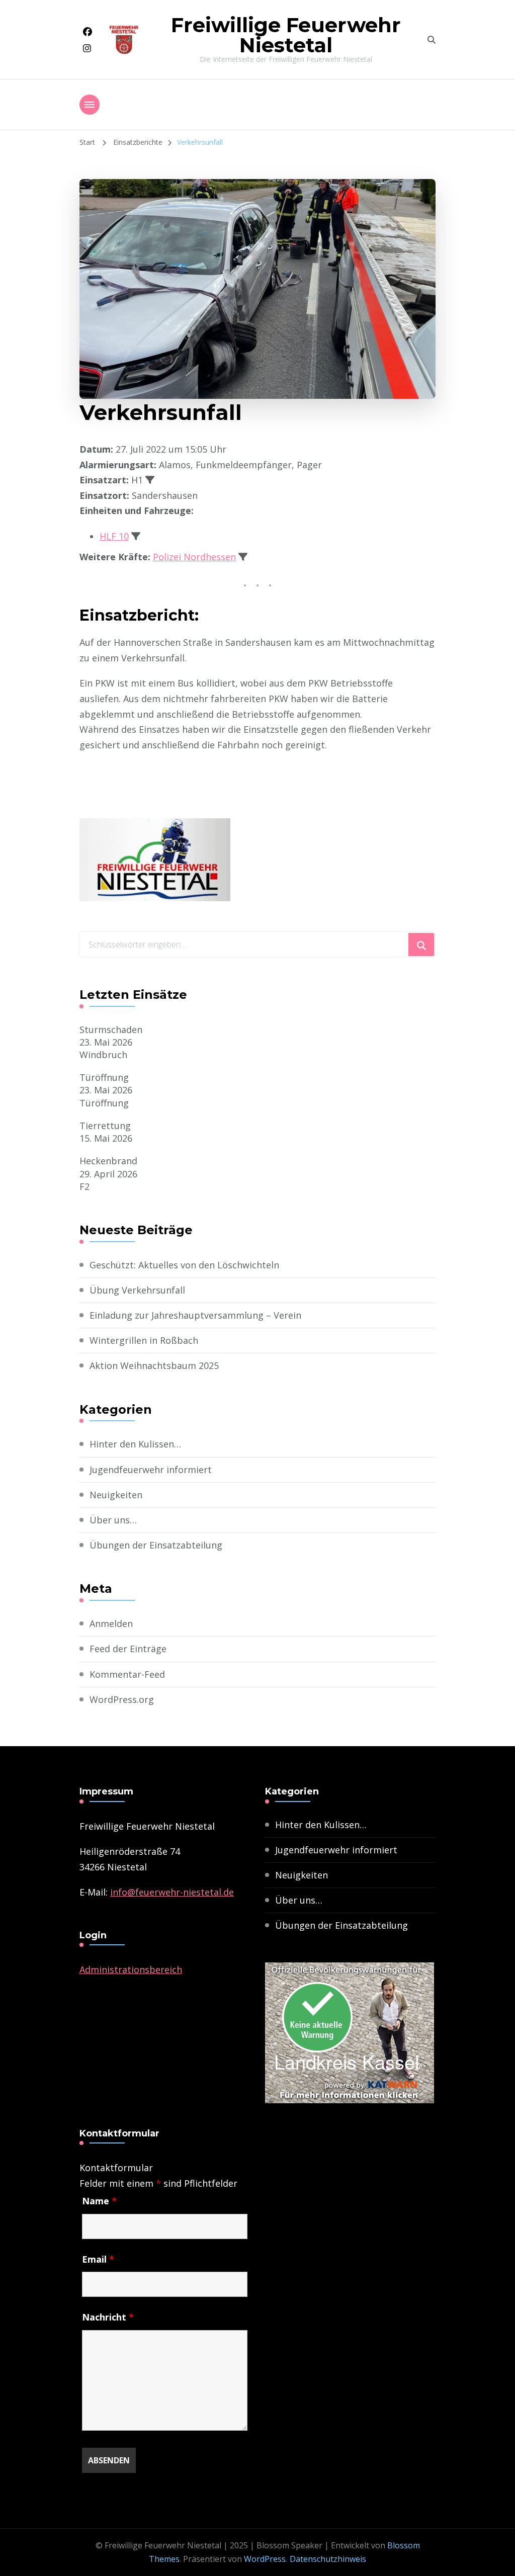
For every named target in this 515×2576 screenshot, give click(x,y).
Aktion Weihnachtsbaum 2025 (154, 1365)
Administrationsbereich (131, 1969)
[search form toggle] (432, 40)
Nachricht (108, 2317)
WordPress (265, 2559)
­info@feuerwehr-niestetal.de (172, 1892)
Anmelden (111, 1623)
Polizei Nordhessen (194, 557)
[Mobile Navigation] (90, 105)
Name (99, 2201)
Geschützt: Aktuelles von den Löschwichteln (184, 1265)
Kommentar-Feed (127, 1674)
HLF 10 (114, 536)
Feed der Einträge (128, 1649)
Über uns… (113, 1520)
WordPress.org (122, 1699)
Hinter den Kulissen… (135, 1444)
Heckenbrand (108, 1161)
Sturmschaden (111, 1029)
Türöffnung (104, 1077)
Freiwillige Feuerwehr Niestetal (286, 35)
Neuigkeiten (116, 1495)
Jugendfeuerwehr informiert (151, 1470)
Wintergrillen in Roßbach (144, 1340)
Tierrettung (105, 1126)
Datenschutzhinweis (328, 2559)
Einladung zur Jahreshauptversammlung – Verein (195, 1315)
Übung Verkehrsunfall (137, 1290)
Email (98, 2259)
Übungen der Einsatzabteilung (156, 1545)
